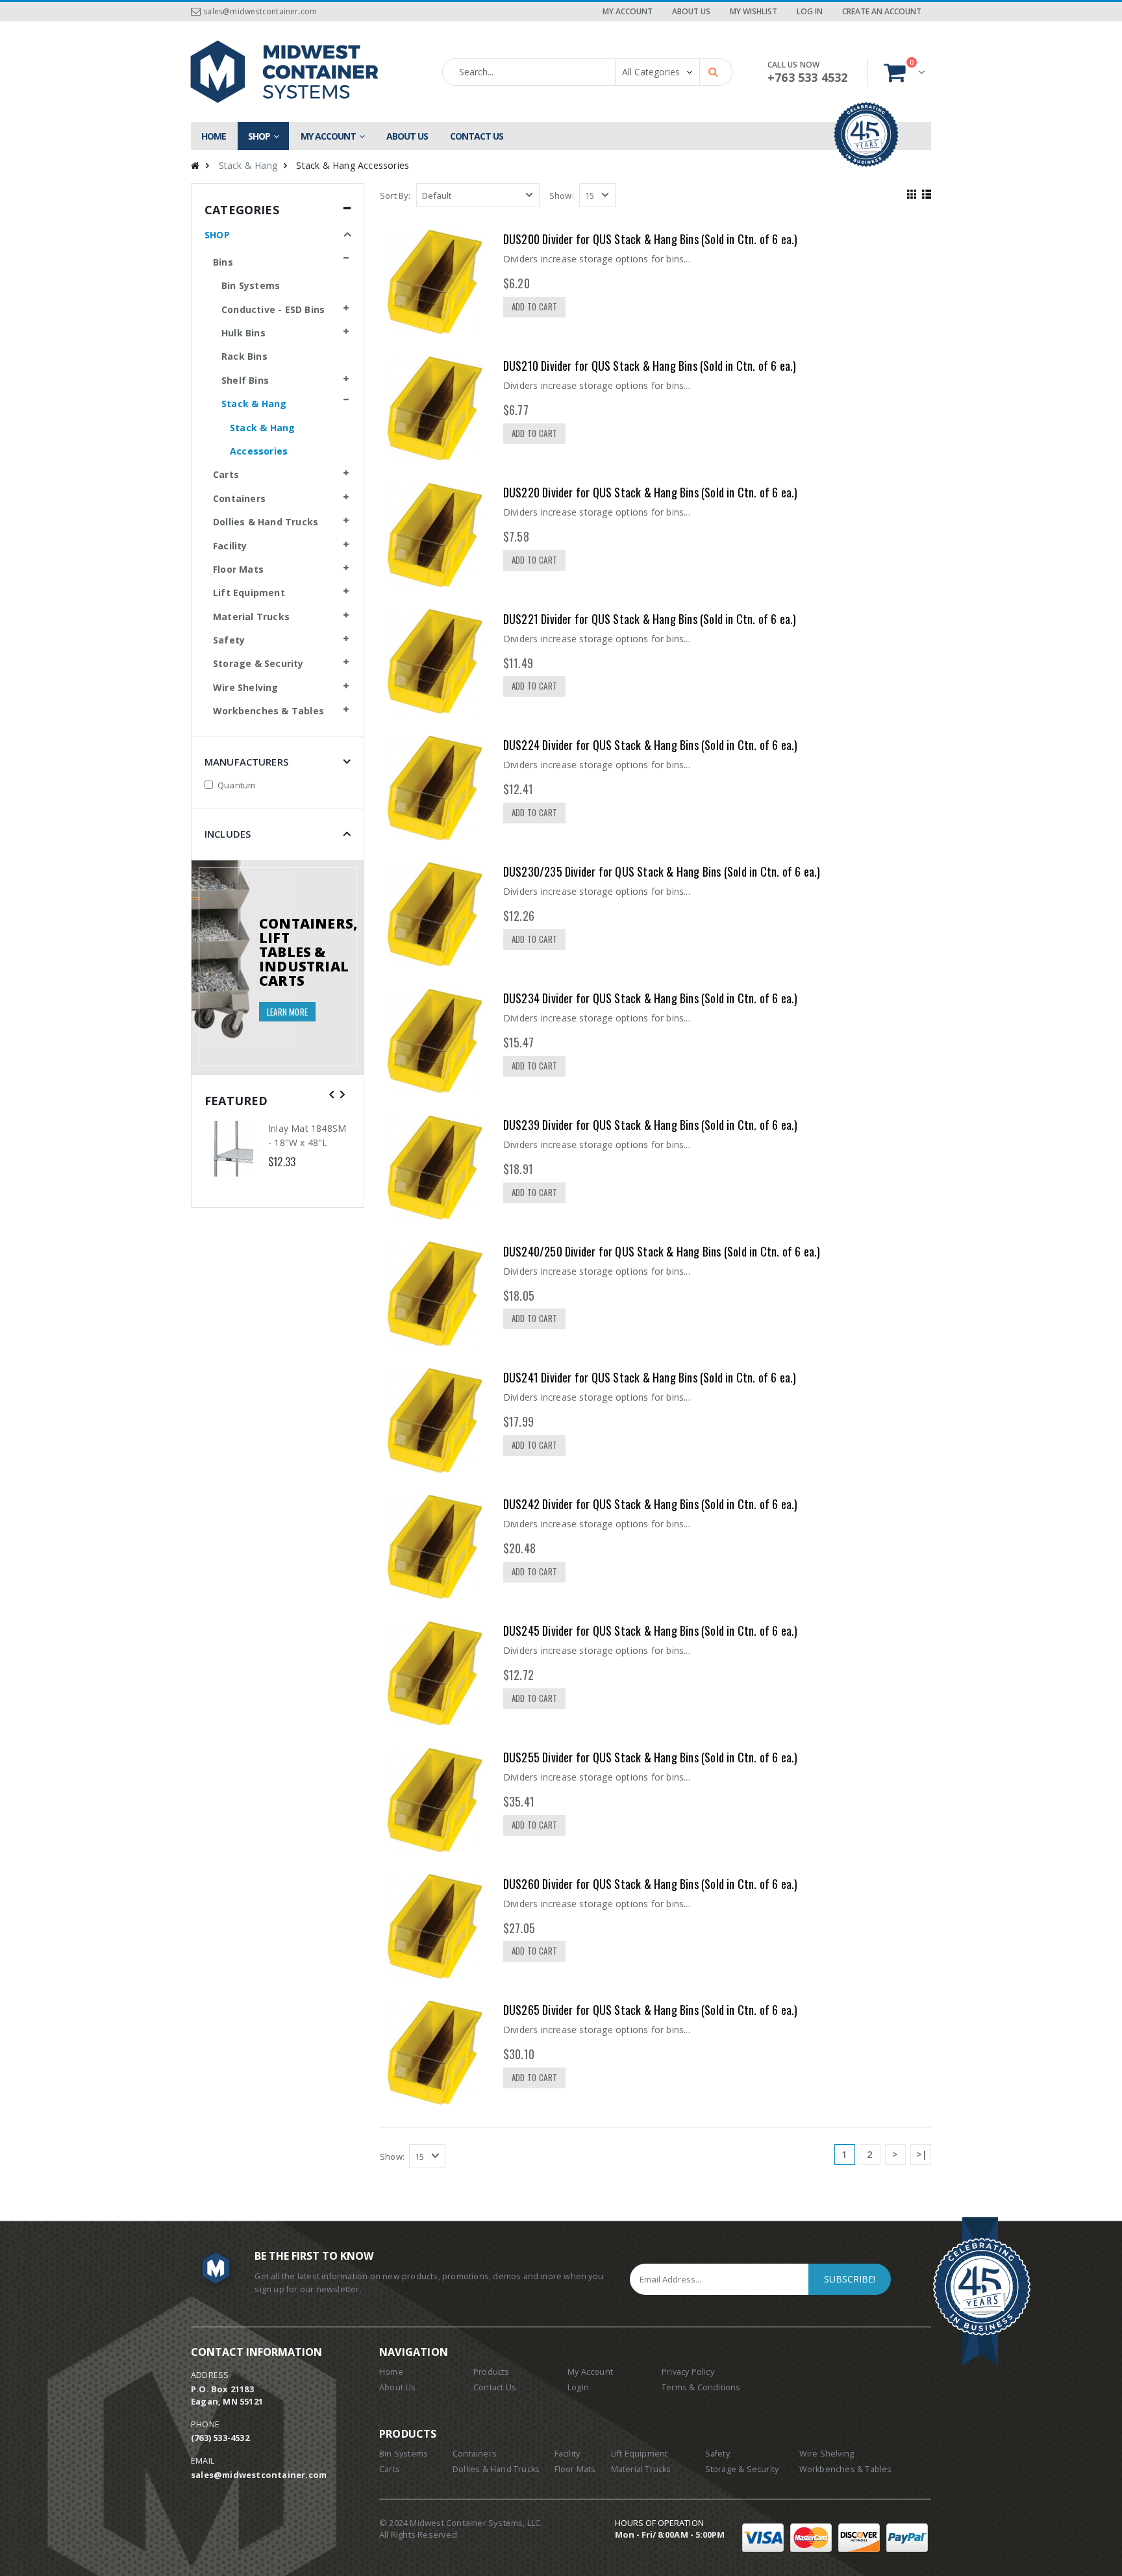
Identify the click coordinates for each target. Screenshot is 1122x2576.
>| (922, 2154)
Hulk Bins (243, 333)
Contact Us (495, 2387)
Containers (239, 498)
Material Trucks (251, 617)
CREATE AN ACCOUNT (882, 11)
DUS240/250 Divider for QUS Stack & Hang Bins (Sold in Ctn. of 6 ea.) (662, 1251)
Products (492, 2372)
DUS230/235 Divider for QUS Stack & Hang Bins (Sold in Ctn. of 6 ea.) (662, 871)
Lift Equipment (249, 593)
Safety (229, 640)
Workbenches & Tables (268, 711)
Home (391, 2372)
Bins (223, 262)
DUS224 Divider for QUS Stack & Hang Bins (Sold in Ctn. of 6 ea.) (651, 745)
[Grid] (910, 193)
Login (578, 2387)
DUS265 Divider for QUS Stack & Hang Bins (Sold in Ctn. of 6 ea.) (651, 2010)
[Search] (715, 71)
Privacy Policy (688, 2372)
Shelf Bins (245, 380)
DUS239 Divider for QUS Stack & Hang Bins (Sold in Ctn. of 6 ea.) (651, 1125)
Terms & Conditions (701, 2387)
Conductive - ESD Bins (273, 309)
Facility (230, 546)
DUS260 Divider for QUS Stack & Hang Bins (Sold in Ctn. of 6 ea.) (651, 1884)
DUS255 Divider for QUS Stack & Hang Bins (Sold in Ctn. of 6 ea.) (651, 1757)
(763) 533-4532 (220, 2438)
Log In (810, 11)
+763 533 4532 (808, 77)
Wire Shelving (246, 687)
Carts (226, 474)
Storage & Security (258, 663)
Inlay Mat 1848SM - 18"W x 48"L (307, 1135)
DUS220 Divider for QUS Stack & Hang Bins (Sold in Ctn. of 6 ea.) (651, 492)
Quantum (236, 785)
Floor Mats (238, 569)
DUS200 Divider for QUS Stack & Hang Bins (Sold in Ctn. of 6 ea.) (651, 239)
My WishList (754, 11)
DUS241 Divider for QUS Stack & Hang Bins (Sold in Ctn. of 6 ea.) (650, 1377)
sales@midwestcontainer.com (260, 11)
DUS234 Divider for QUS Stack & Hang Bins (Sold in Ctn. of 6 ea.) (651, 998)
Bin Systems (251, 285)
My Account (628, 11)
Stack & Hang (248, 165)
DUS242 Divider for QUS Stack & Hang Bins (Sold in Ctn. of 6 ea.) (651, 1504)
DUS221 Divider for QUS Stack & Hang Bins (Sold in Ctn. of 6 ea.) (650, 619)
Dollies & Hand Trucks (266, 522)
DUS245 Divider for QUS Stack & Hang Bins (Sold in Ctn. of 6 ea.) (651, 1631)
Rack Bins (244, 356)
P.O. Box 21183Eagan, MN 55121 (227, 2395)
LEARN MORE (287, 1012)
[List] (925, 193)
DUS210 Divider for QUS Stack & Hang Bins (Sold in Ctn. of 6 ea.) (650, 366)
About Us (691, 11)
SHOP (217, 235)
